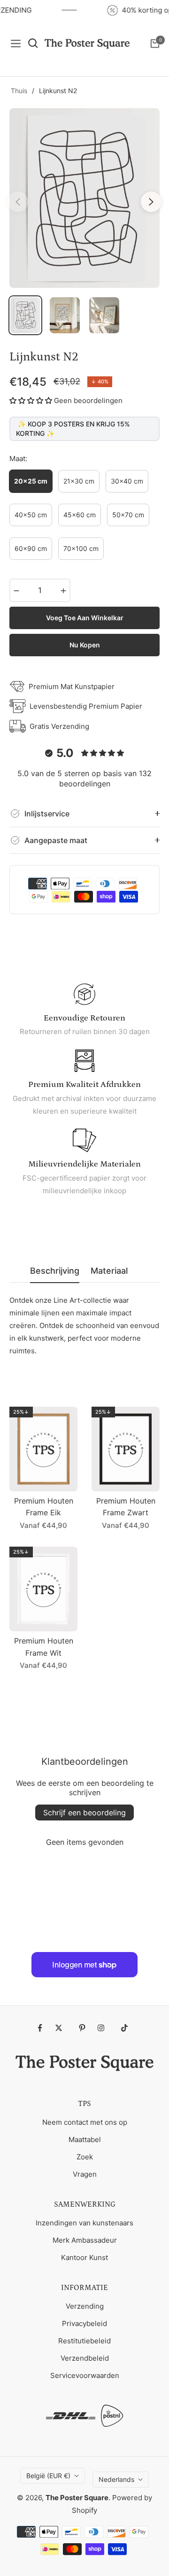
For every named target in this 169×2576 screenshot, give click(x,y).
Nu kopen (85, 645)
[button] (31, 400)
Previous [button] (18, 202)
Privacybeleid (84, 2323)
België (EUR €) (48, 2476)
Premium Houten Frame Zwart (126, 1507)
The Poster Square (77, 2498)
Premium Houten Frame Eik (44, 1507)
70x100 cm (81, 548)
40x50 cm (31, 515)
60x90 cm (31, 548)
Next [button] (151, 202)
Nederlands (116, 2479)
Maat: (18, 459)
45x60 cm (80, 515)
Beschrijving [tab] (55, 1271)
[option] (84, 198)
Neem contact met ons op (85, 2122)
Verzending (85, 2306)
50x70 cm (128, 515)
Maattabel (85, 2139)
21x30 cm (79, 481)
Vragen (85, 2174)
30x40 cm (127, 481)
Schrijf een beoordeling (84, 1813)
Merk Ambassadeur (85, 2240)
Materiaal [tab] (109, 1271)
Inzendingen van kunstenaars (84, 2223)
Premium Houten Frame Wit (44, 1647)
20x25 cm (31, 481)
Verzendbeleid (85, 2358)
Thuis (19, 91)
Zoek (85, 2157)
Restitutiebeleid (84, 2341)
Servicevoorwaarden (85, 2375)
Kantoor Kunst (84, 2257)
